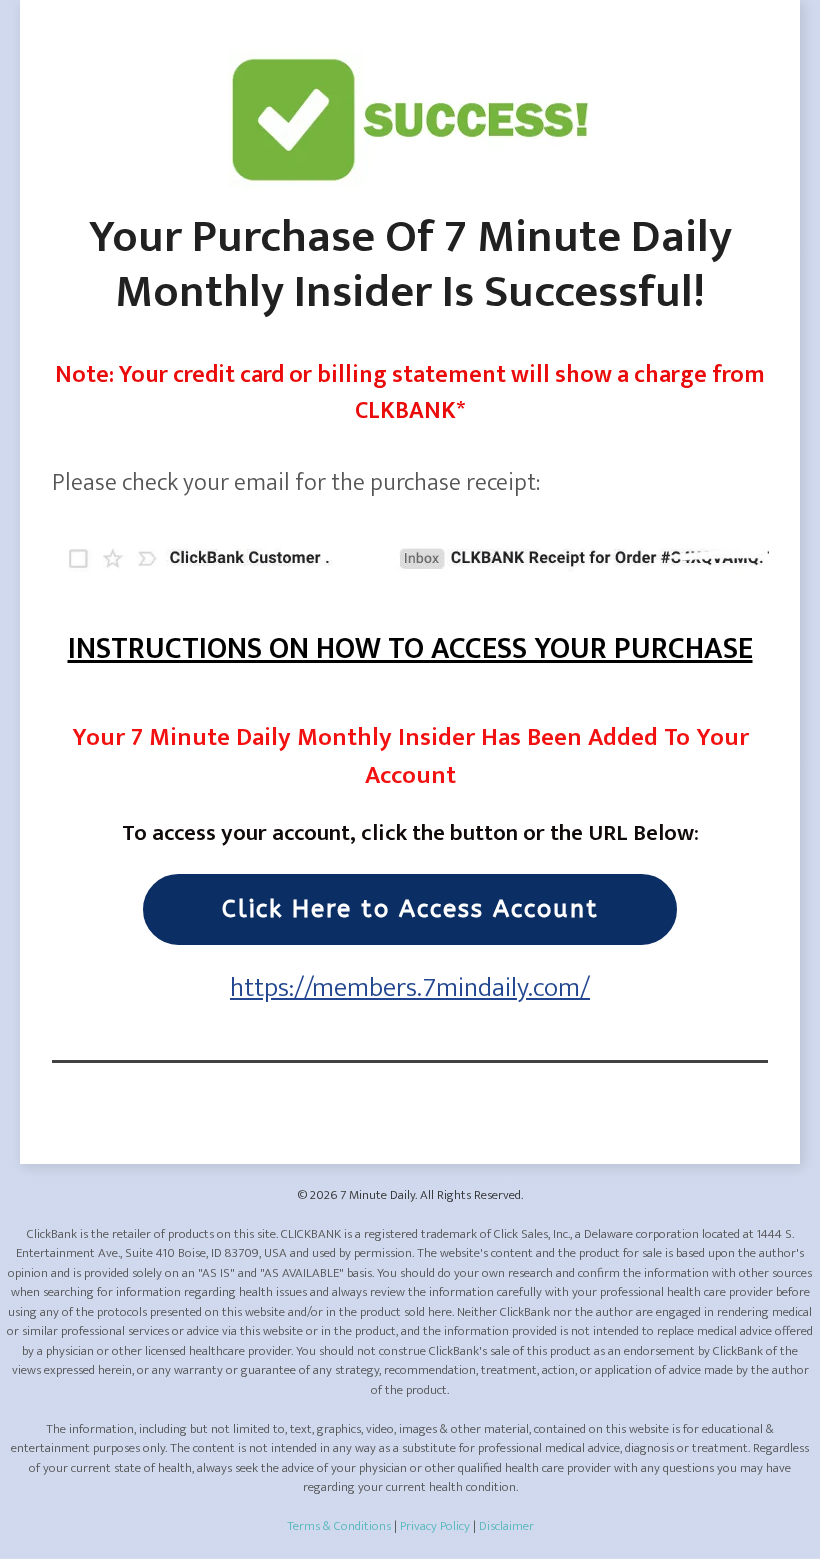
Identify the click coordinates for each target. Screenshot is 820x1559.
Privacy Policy (435, 1526)
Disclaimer (506, 1526)
